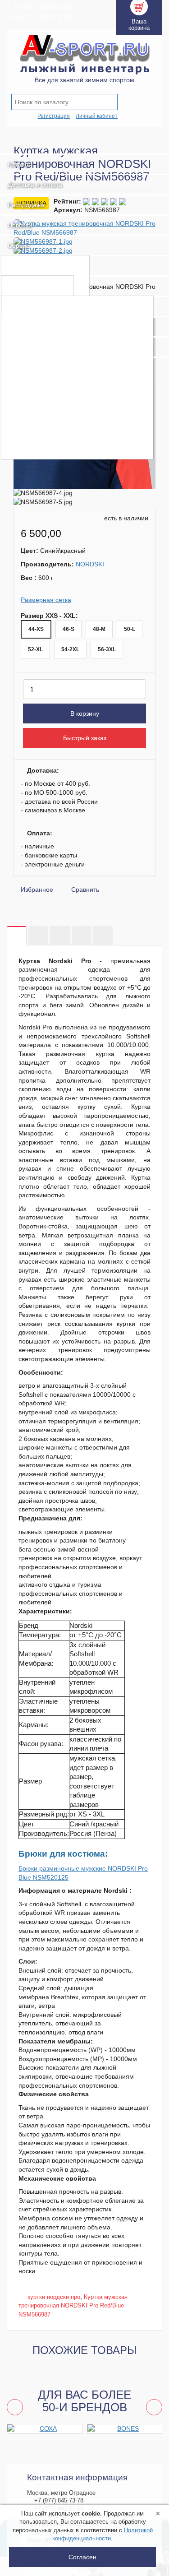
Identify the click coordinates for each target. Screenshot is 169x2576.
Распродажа (26, 205)
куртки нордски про (54, 2297)
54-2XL (70, 649)
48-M (99, 629)
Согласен (82, 2557)
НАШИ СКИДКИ (36, 392)
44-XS (36, 629)
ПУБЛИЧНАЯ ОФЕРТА (48, 406)
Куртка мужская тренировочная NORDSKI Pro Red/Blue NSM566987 (73, 2306)
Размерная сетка (46, 600)
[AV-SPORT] (84, 144)
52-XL (35, 649)
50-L (130, 629)
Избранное (37, 890)
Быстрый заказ (85, 738)
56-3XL (107, 649)
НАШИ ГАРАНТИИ (40, 378)
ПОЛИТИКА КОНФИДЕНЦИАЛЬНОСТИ (77, 421)
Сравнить (85, 890)
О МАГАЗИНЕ (32, 305)
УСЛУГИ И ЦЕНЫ (39, 265)
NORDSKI (90, 564)
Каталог (19, 164)
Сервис (18, 246)
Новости (20, 225)
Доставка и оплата (35, 185)
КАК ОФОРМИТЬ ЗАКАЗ (51, 349)
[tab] (17, 936)
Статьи (21, 285)
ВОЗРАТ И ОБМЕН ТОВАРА (57, 363)
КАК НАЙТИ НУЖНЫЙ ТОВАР (61, 334)
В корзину (85, 713)
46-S (69, 629)
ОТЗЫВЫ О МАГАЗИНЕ (50, 450)
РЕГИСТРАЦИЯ (36, 320)
